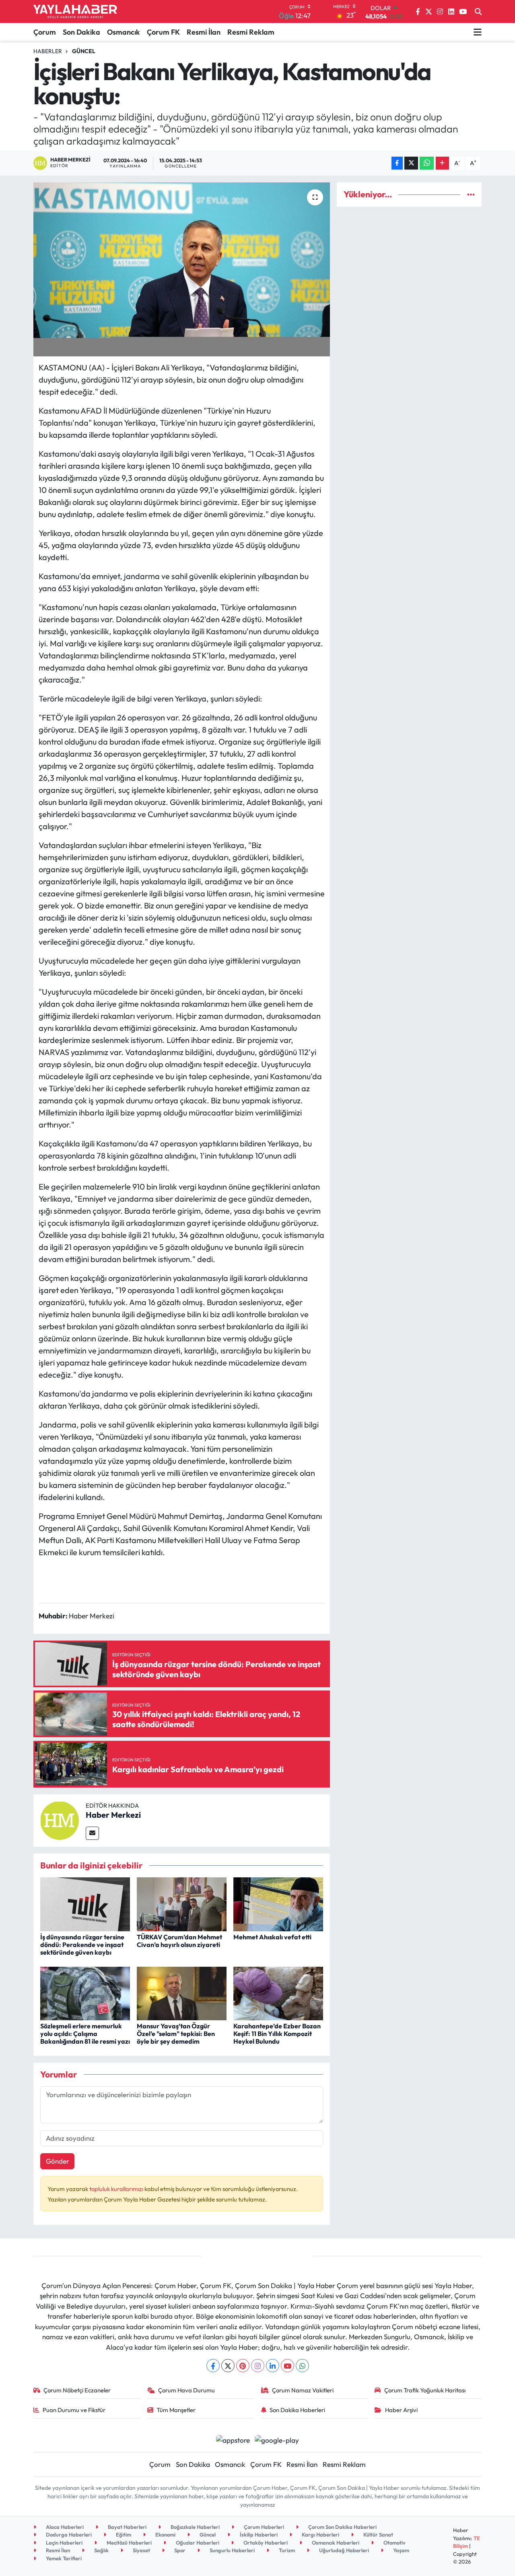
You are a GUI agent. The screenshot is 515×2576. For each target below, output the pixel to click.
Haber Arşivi (401, 2410)
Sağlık (101, 2550)
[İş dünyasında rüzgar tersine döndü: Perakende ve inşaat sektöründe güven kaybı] (85, 1903)
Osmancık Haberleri (335, 2543)
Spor (179, 2550)
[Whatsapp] (302, 2366)
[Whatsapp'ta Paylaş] (427, 163)
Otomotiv (394, 2543)
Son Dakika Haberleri (297, 2410)
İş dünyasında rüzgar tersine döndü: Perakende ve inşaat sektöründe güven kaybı (82, 1945)
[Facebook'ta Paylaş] (397, 163)
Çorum (45, 32)
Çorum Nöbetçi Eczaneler (77, 2390)
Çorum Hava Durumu (186, 2390)
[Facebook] (213, 2366)
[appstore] (233, 2439)
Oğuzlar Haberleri (197, 2543)
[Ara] (478, 12)
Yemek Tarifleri (63, 2558)
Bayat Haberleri (127, 2527)
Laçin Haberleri (64, 2543)
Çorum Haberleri (263, 2527)
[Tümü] (471, 194)
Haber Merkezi (113, 1815)
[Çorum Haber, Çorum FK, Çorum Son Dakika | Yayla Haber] (75, 12)
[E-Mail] (92, 1833)
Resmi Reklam (251, 32)
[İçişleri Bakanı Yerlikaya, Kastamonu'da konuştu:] (182, 269)
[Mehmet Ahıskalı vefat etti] (278, 1903)
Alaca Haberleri (64, 2527)
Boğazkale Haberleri (195, 2527)
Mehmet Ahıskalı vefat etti (272, 1937)
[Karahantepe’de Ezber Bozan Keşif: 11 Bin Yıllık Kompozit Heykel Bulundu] (278, 1993)
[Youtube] (287, 2366)
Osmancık (124, 32)
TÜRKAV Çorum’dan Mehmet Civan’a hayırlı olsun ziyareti (179, 1941)
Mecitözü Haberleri (129, 2543)
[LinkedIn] (273, 2366)
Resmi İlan (204, 32)
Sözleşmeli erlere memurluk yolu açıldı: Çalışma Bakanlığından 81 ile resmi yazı (85, 2034)
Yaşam (401, 2550)
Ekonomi (165, 2535)
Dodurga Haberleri (68, 2535)
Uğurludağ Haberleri (343, 2550)
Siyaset (141, 2550)
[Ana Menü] (478, 32)
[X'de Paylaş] (411, 163)
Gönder (58, 2161)
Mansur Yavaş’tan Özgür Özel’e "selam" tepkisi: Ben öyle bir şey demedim (176, 2034)
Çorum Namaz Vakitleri (303, 2390)
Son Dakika (81, 32)
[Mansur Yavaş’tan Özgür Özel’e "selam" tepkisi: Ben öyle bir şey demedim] (182, 1993)
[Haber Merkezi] (60, 1820)
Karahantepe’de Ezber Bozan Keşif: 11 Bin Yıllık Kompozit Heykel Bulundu (277, 2034)
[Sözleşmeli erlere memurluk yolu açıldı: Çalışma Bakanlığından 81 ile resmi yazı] (85, 1993)
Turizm (286, 2550)
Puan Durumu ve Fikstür (74, 2410)
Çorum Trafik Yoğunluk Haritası (425, 2390)
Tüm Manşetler (176, 2410)
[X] (228, 2366)
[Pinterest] (243, 2366)
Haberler (48, 51)
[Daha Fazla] (442, 163)
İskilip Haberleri (258, 2535)
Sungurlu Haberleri (232, 2550)
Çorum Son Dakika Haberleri (342, 2527)
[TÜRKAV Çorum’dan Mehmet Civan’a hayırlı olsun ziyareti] (182, 1903)
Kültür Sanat (378, 2535)
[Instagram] (258, 2366)
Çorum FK (163, 32)
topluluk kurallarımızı (117, 2189)
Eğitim (123, 2535)
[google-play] (277, 2439)
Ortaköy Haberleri (265, 2543)
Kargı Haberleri (320, 2535)
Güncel (84, 51)
